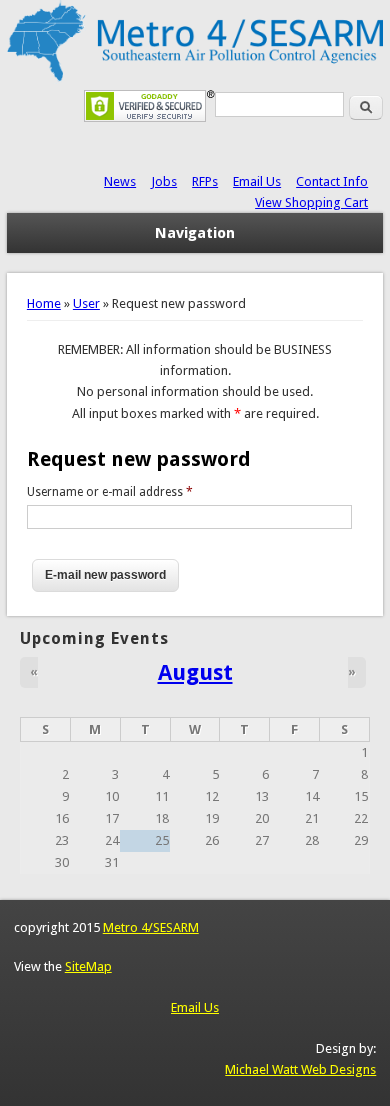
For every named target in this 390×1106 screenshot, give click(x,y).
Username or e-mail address (110, 492)
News (120, 181)
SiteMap (88, 966)
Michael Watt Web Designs (300, 1069)
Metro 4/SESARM (151, 927)
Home (44, 303)
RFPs (205, 181)
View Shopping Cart (311, 202)
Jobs (164, 181)
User (86, 303)
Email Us (257, 181)
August (195, 672)
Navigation (195, 233)
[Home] (195, 79)
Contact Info (332, 181)
